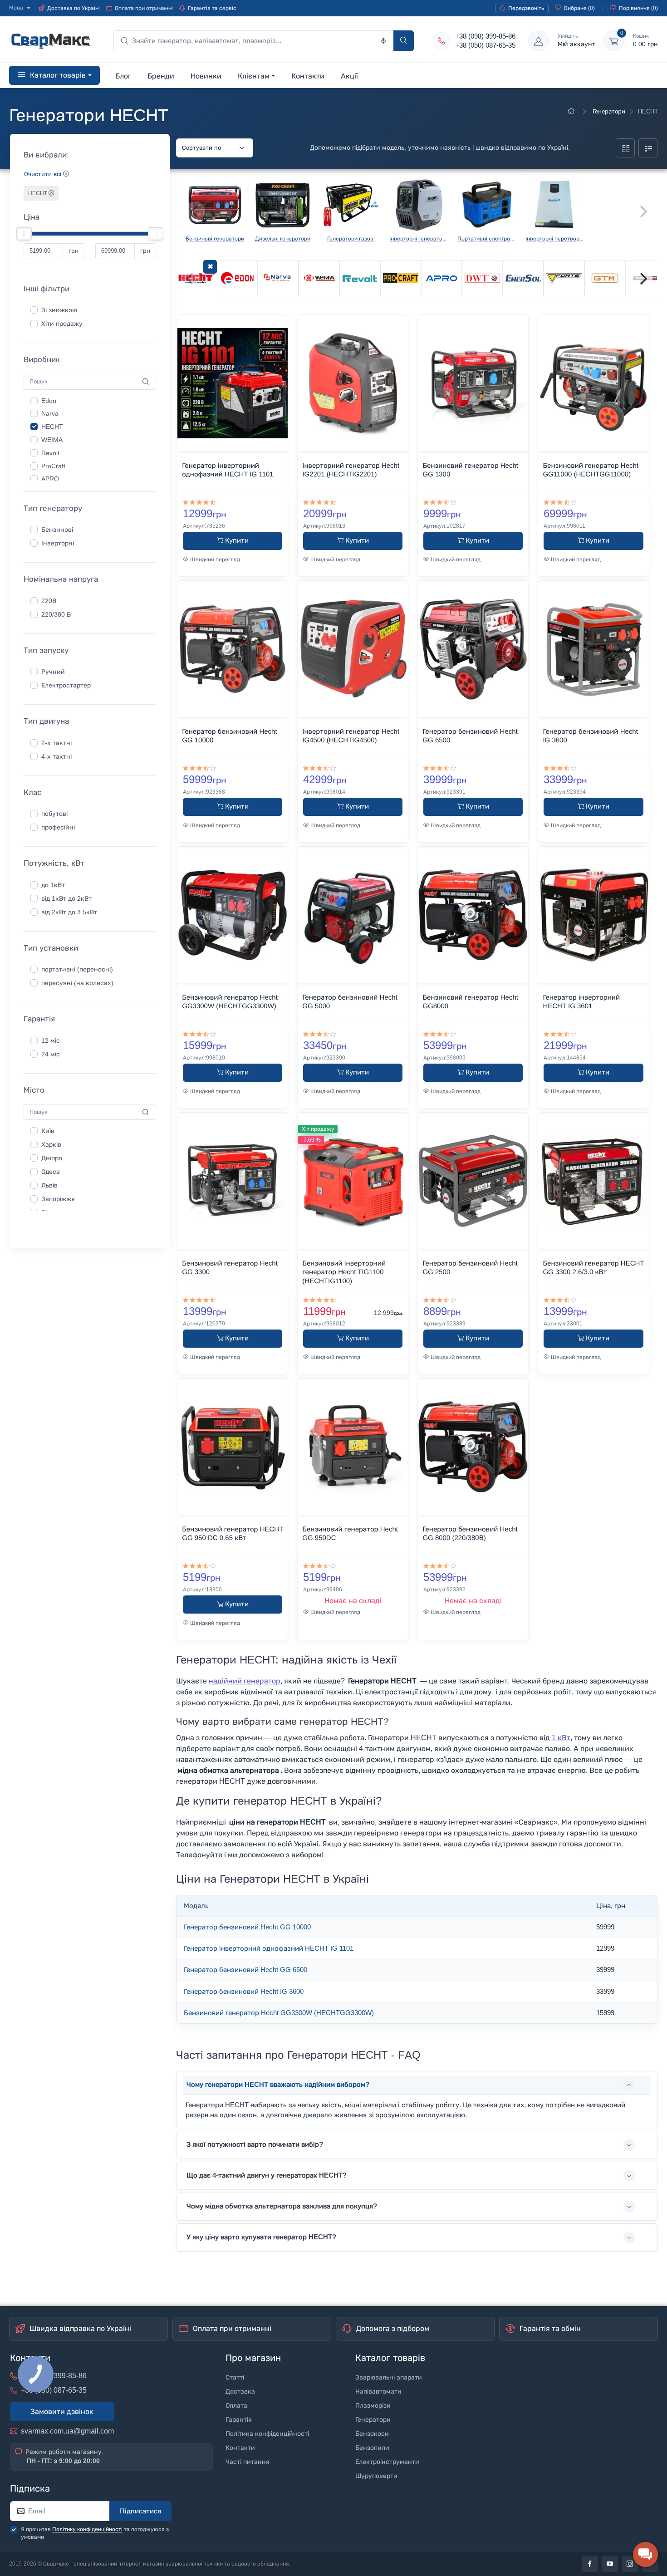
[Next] (643, 279)
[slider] (24, 234)
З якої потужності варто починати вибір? (255, 2144)
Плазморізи (373, 2406)
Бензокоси (372, 2434)
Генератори (608, 111)
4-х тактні (56, 757)
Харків (51, 1145)
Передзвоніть (526, 8)
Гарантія (239, 2420)
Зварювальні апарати (389, 2377)
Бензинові (57, 530)
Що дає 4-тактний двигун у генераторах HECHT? (267, 2175)
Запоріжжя (58, 1199)
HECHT (38, 193)
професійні (58, 827)
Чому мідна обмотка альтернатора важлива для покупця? (282, 2206)
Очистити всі (44, 174)
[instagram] (630, 2564)
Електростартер (66, 685)
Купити (237, 540)
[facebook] (590, 2564)
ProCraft (53, 466)
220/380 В (56, 615)
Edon (49, 401)
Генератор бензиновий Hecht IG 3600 (244, 1992)
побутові (54, 814)
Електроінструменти (387, 2462)
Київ (48, 1131)
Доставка (240, 2392)
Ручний (53, 672)
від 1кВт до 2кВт (66, 899)
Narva (50, 414)
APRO (50, 479)
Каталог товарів (390, 2358)
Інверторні (58, 543)
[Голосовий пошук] (383, 41)
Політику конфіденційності (87, 2529)
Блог (123, 76)
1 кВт (561, 1738)
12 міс (51, 1041)
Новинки (206, 76)
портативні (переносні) (77, 969)
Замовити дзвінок (62, 2412)
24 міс (51, 1054)
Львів (49, 1185)
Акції (349, 76)
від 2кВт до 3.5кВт (69, 912)
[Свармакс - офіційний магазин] (50, 41)
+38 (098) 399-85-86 (485, 36)
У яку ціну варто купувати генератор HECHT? (261, 2237)
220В (49, 601)
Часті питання (248, 2462)
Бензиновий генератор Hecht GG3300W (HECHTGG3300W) (279, 2013)
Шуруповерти (376, 2476)
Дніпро (52, 1158)
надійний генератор (245, 1681)
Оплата (236, 2406)
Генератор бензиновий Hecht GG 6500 (245, 1970)
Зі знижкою (59, 310)
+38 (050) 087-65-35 (485, 45)
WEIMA (52, 440)
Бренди (161, 76)
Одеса (51, 1172)
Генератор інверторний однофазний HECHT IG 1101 (269, 1948)
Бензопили (372, 2448)
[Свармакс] (573, 111)
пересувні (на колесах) (77, 983)
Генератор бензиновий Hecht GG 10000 (247, 1927)
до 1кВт (53, 885)
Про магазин (253, 2358)
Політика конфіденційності (267, 2434)
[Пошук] (403, 41)
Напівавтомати (378, 2392)
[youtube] (610, 2564)
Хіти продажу (62, 324)
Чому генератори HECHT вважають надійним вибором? (278, 2085)
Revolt (50, 453)
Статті (235, 2377)
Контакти (308, 76)
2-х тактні (56, 743)
